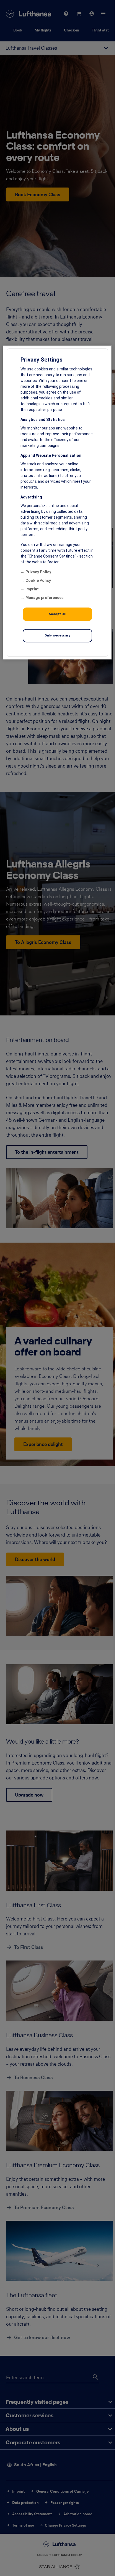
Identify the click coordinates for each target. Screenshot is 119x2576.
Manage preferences (45, 598)
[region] (57, 502)
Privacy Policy (38, 572)
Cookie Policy (38, 580)
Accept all (58, 614)
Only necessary (58, 635)
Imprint (32, 589)
